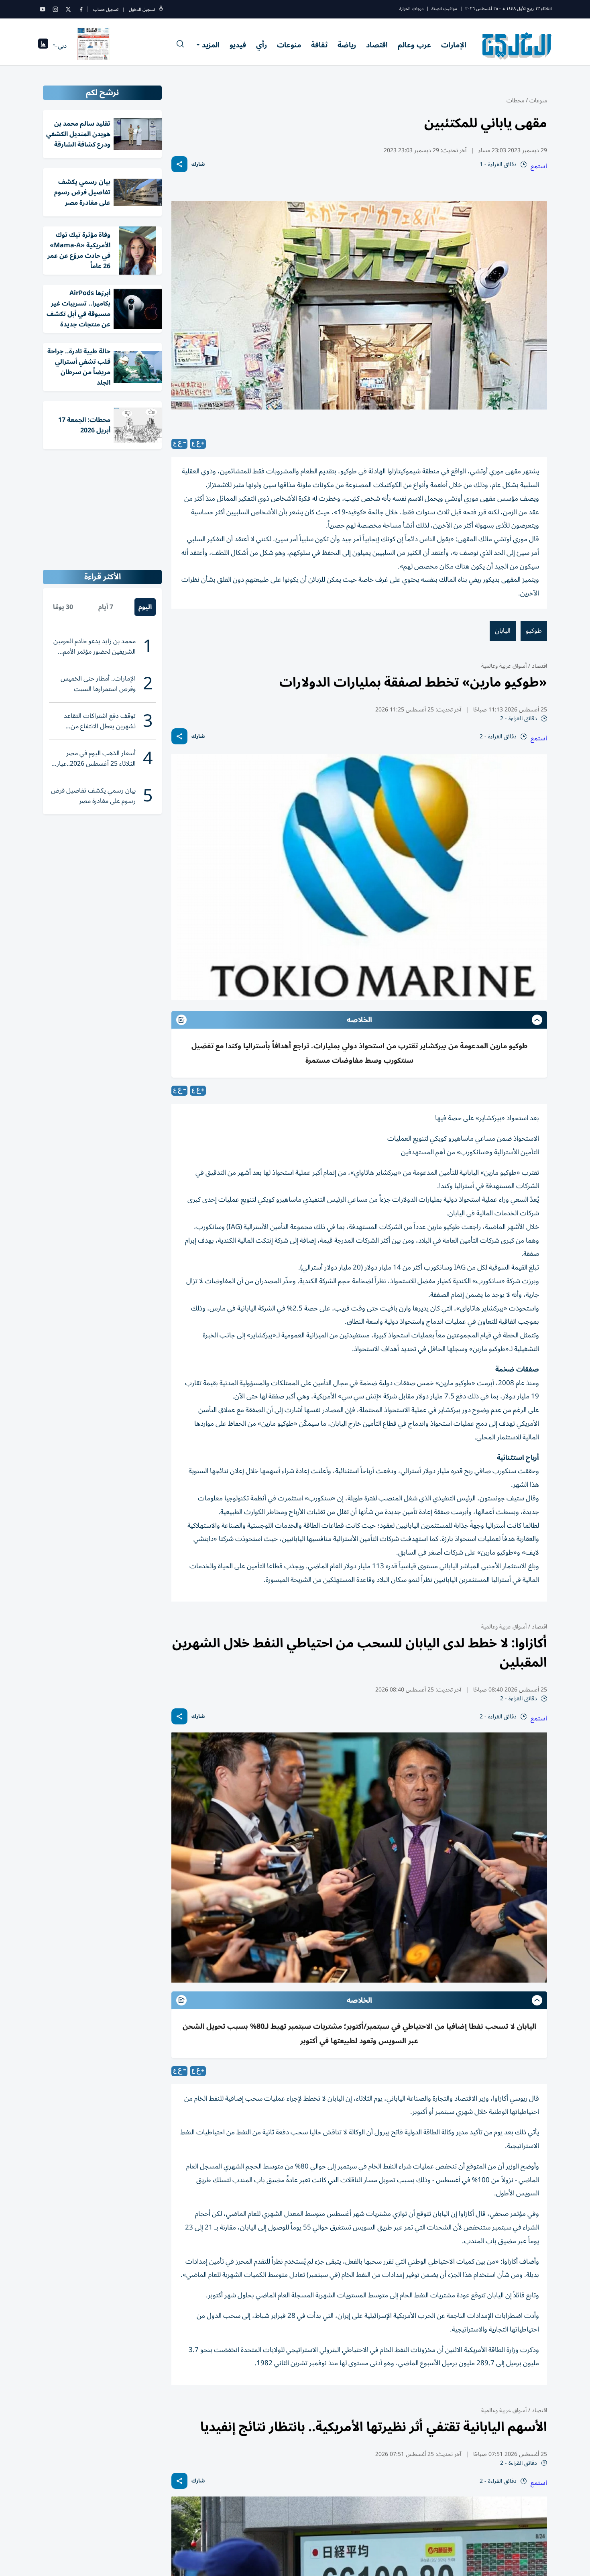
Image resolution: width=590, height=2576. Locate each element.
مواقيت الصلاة (444, 9)
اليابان (503, 631)
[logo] (517, 46)
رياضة (347, 45)
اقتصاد (377, 45)
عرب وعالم (414, 45)
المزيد (211, 45)
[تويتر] (68, 9)
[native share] (179, 164)
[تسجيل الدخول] (161, 9)
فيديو (238, 45)
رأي (261, 45)
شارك (198, 164)
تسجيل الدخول (142, 9)
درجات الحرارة (411, 9)
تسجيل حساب (106, 9)
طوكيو (534, 631)
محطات (515, 101)
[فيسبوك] (81, 9)
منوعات (289, 45)
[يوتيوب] (43, 9)
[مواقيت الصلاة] (43, 46)
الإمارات (454, 45)
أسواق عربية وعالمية (504, 666)
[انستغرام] (55, 9)
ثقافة (319, 45)
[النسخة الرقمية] (94, 46)
